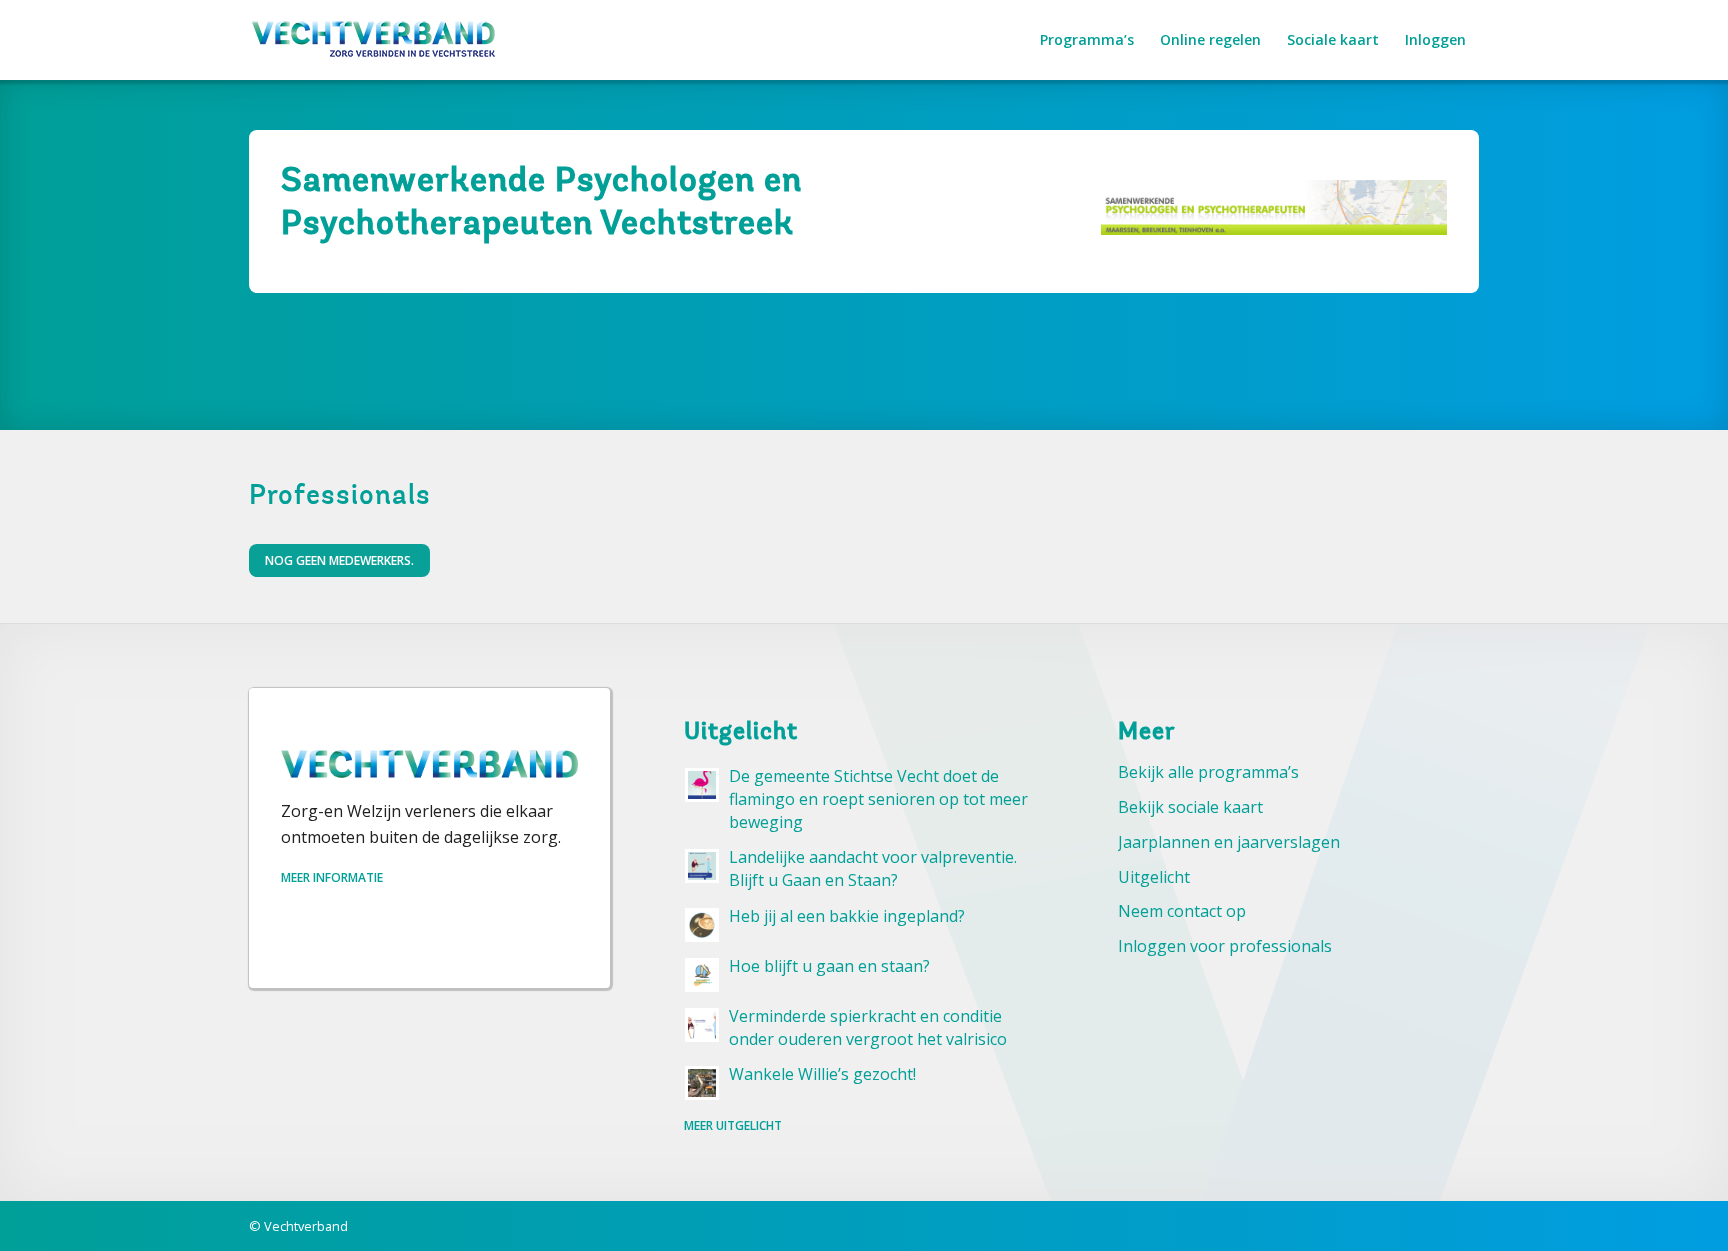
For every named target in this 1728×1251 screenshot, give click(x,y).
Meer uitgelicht (733, 1125)
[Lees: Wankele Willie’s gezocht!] (702, 1083)
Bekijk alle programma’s (1208, 772)
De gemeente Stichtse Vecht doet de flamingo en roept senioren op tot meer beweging (878, 799)
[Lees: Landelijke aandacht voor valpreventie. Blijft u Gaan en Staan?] (702, 866)
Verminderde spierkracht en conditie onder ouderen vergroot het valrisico (868, 1027)
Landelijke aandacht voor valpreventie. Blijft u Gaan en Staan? (873, 868)
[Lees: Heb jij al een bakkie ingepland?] (702, 925)
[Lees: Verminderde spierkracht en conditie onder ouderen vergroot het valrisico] (702, 1025)
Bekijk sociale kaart (1190, 807)
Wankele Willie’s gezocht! (822, 1074)
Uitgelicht (1154, 877)
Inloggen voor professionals (1225, 946)
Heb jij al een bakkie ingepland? (847, 916)
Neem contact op (1182, 911)
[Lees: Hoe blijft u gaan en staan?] (702, 975)
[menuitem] (1087, 40)
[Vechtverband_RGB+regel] (374, 40)
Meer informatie (332, 877)
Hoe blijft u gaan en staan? (829, 966)
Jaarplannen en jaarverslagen (1229, 842)
